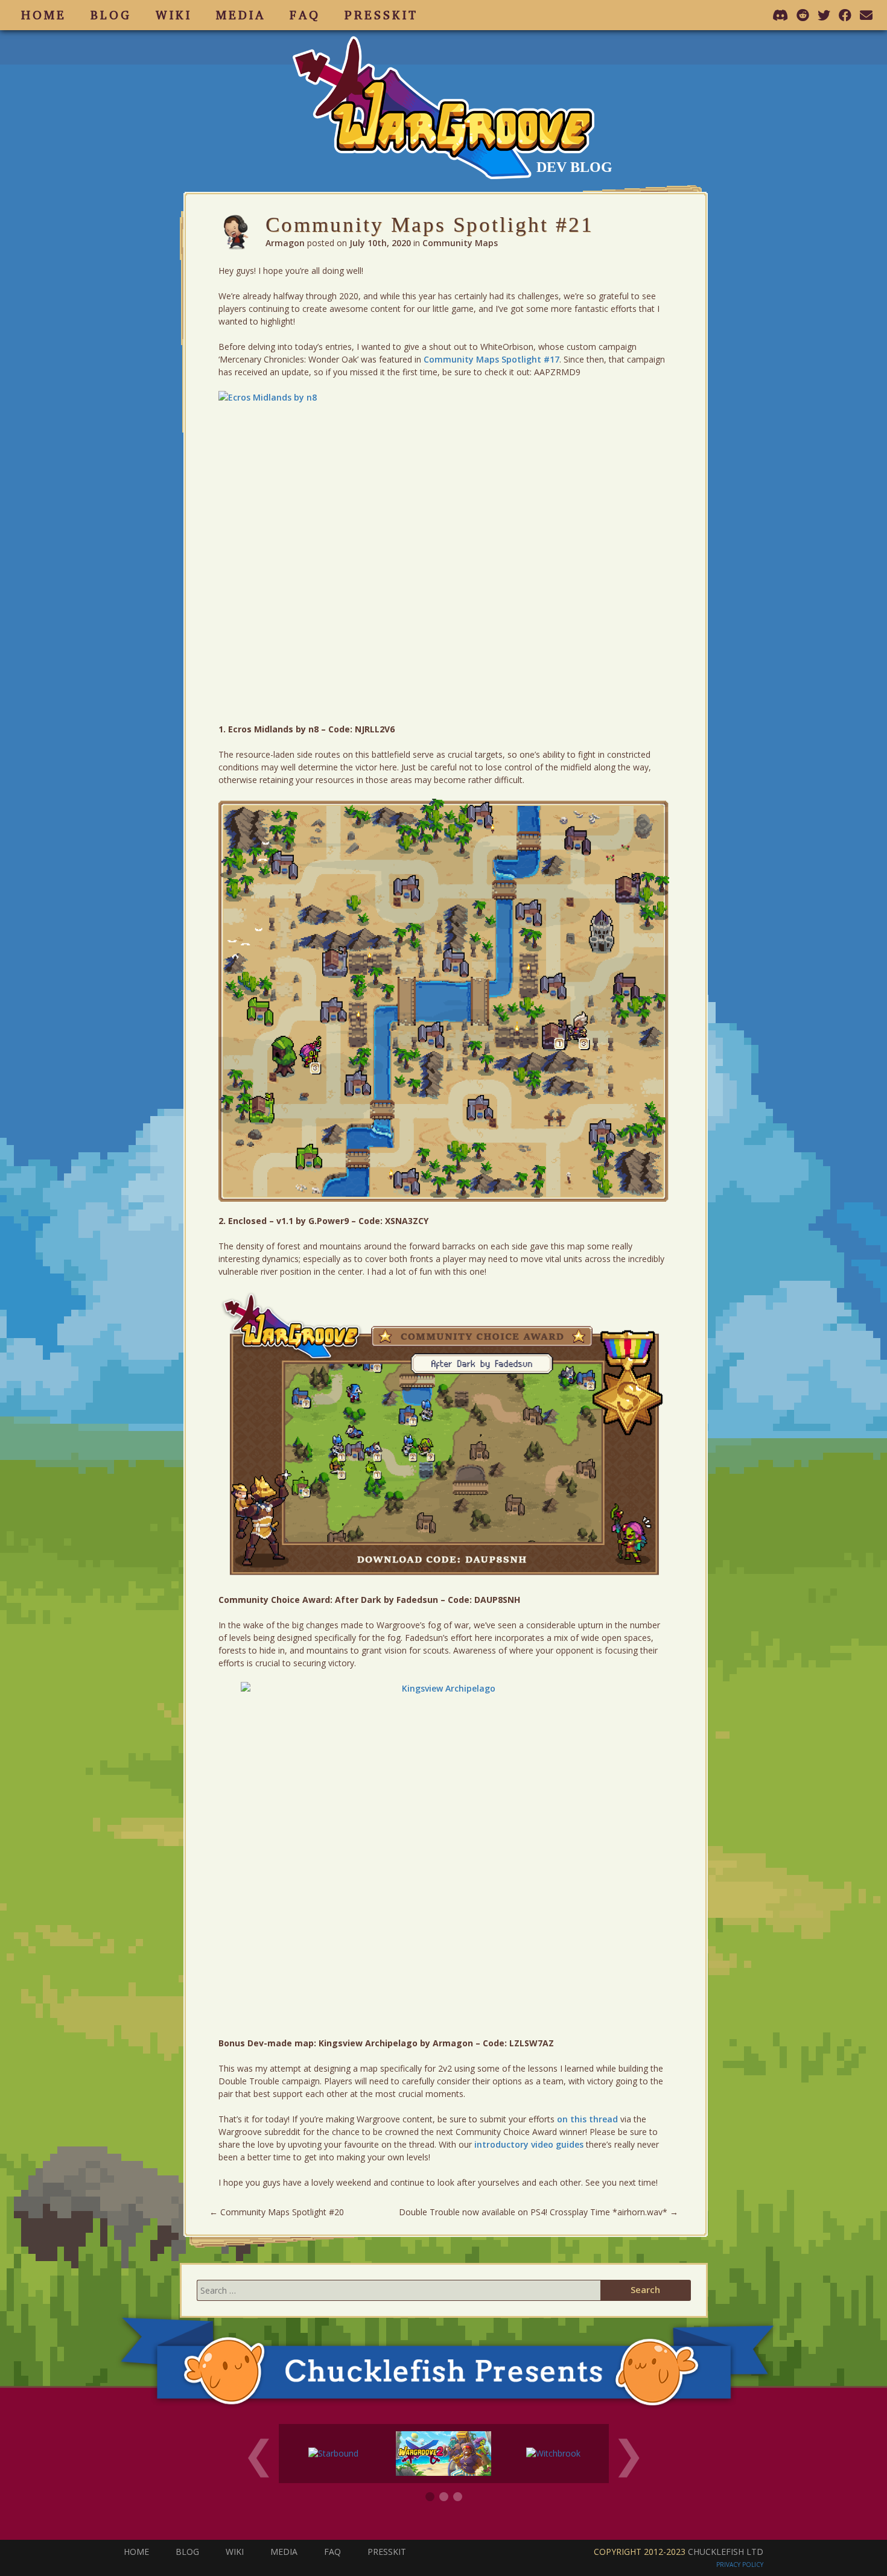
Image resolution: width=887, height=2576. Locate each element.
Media (241, 15)
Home (44, 15)
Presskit (381, 15)
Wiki (174, 15)
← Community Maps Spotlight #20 (277, 2212)
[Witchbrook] (553, 2452)
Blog (111, 15)
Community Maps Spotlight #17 (491, 359)
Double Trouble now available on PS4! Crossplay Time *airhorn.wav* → (539, 2212)
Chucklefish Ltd (726, 2552)
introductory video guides (529, 2144)
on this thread (587, 2119)
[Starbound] (333, 2452)
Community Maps (460, 243)
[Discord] (781, 15)
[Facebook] (846, 15)
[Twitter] (825, 15)
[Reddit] (804, 15)
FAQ (305, 15)
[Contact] (867, 15)
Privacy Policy (740, 2565)
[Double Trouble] (443, 2452)
